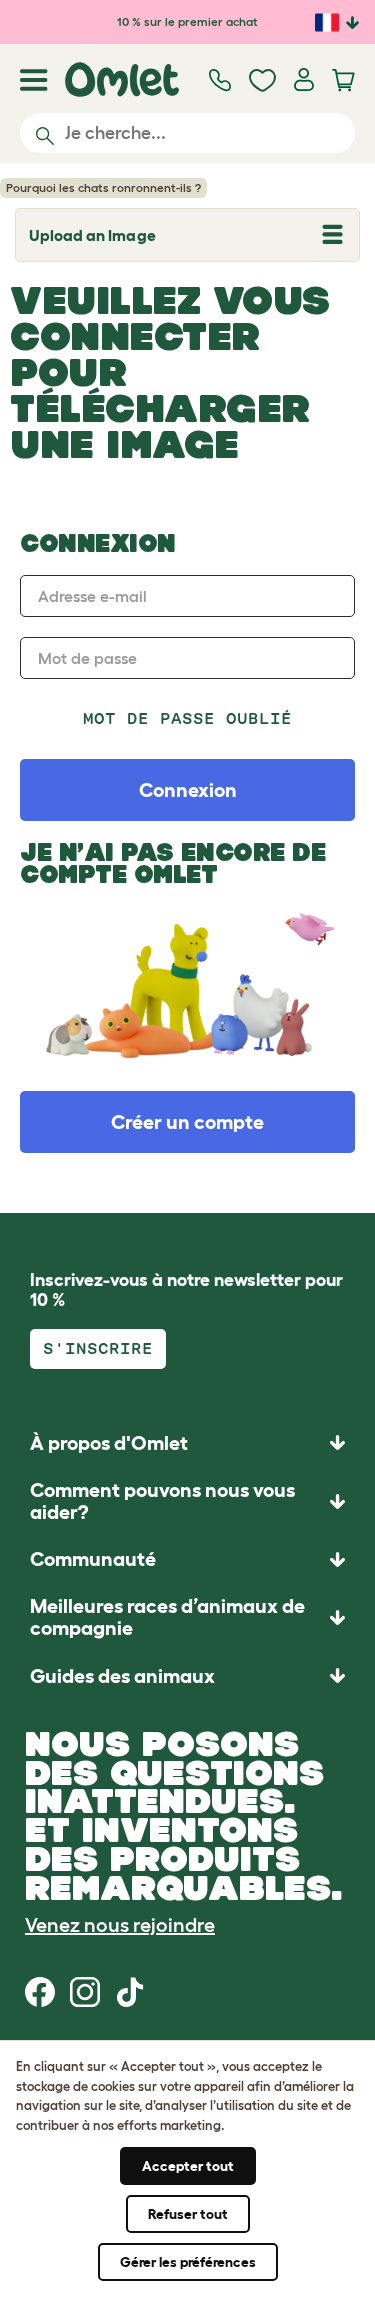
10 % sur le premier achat (187, 21)
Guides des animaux (122, 1676)
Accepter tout (188, 2166)
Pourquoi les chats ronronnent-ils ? (103, 187)
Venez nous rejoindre (120, 1925)
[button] (187, 1675)
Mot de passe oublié (188, 718)
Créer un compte (187, 1122)
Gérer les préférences (188, 2262)
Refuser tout (188, 2214)
